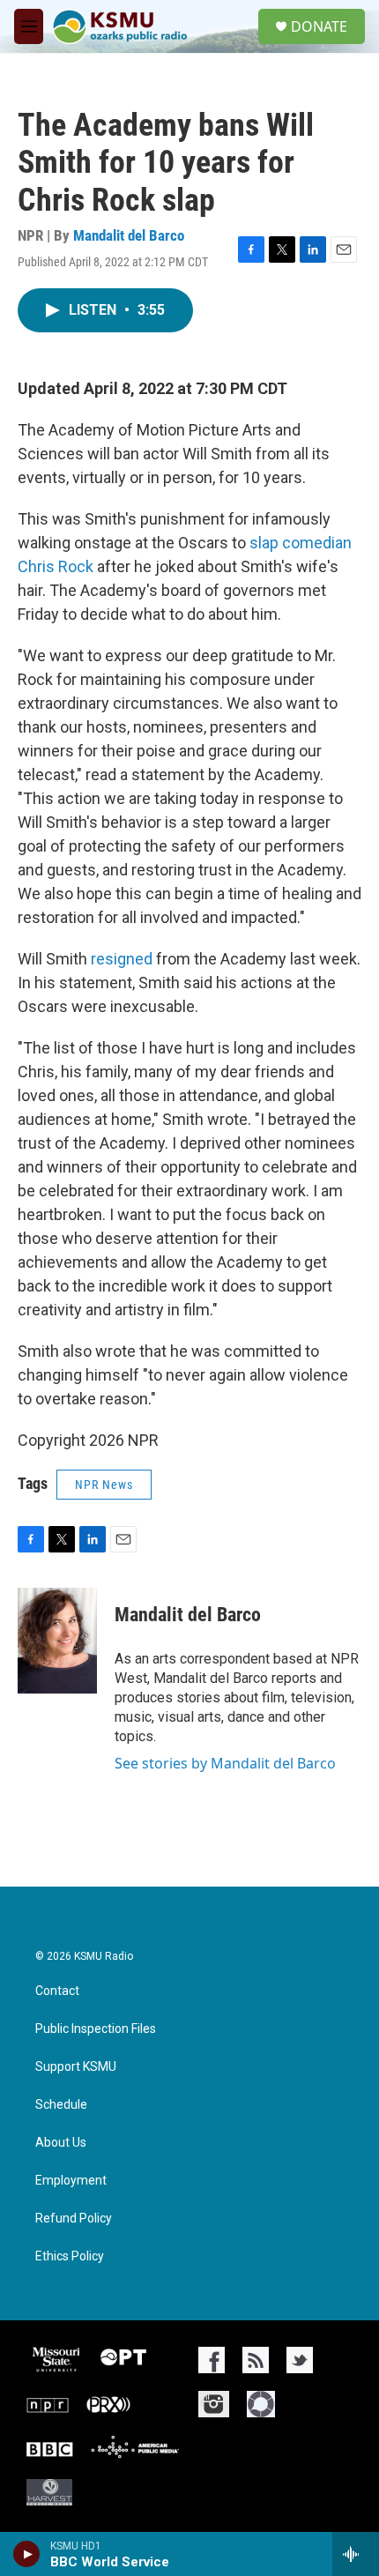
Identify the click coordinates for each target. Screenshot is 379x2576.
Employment (71, 2181)
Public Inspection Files (96, 2029)
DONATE (319, 26)
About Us (61, 2143)
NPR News (104, 1485)
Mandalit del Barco (129, 235)
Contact (57, 1991)
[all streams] (356, 2554)
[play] (27, 2554)
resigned (122, 959)
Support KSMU (76, 2067)
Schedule (61, 2105)
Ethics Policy (70, 2256)
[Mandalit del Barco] (57, 1641)
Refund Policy (74, 2219)
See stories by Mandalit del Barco (225, 1763)
